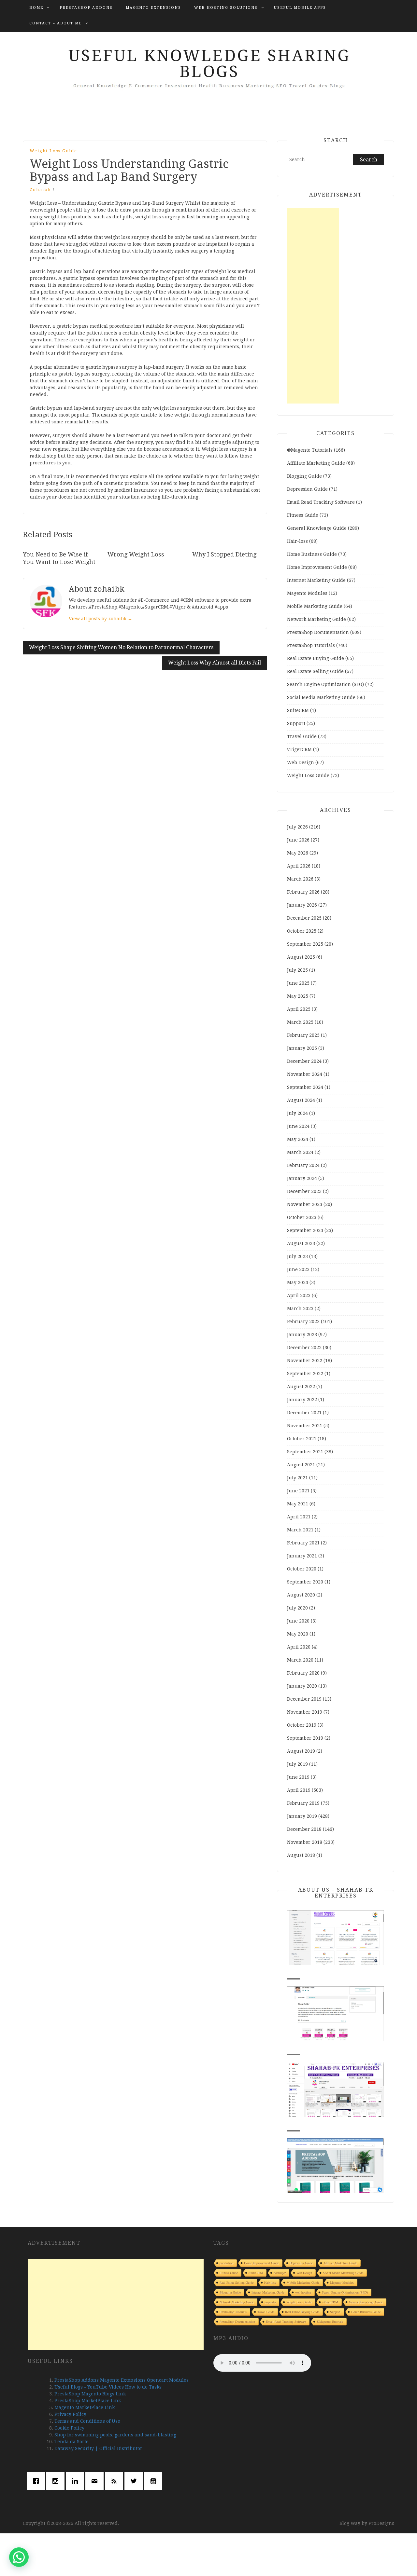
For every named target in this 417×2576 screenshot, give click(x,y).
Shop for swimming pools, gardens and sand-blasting (115, 2435)
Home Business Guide (312, 554)
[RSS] (116, 2481)
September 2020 (305, 1582)
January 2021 (302, 1556)
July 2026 (297, 827)
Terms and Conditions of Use (87, 2421)
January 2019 (302, 1816)
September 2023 (305, 1230)
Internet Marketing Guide (316, 580)
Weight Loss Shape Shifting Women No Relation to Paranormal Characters (121, 647)
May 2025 (298, 996)
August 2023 (301, 1243)
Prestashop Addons (86, 8)
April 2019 (299, 1790)
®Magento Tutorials (310, 450)
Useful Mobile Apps (300, 8)
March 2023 (300, 1309)
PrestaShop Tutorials (311, 645)
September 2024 (305, 1087)
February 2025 (303, 1035)
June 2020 (298, 1621)
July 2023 (297, 1256)
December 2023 (304, 1191)
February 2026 (303, 892)
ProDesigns (381, 2523)
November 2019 (305, 1712)
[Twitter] (135, 2481)
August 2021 (301, 1465)
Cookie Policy (69, 2428)
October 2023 (302, 1217)
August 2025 (301, 957)
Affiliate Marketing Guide (316, 463)
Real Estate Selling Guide (315, 671)
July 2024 (297, 1113)
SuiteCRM (298, 710)
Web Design (301, 762)
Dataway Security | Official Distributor (98, 2448)
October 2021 (302, 1439)
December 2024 (304, 1061)
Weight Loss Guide (53, 151)
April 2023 (299, 1295)
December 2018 (304, 1829)
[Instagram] (57, 2481)
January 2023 (302, 1335)
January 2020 (302, 1686)
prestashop (226, 2263)
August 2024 (301, 1100)
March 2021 (300, 1530)
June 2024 (298, 1126)
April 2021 (299, 1517)
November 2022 (305, 1361)
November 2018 (305, 1842)
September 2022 (305, 1374)
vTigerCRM (299, 749)
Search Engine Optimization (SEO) (325, 684)
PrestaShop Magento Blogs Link (90, 2394)
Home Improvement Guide (317, 567)
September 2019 (305, 1738)
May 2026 (298, 853)
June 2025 (298, 983)
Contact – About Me (56, 23)
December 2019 (304, 1699)
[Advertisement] (313, 306)
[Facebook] (37, 2481)
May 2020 (298, 1634)
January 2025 (302, 1048)
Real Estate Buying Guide (316, 658)
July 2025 (297, 970)
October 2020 (302, 1569)
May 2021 (298, 1504)
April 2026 (299, 866)
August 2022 (301, 1387)
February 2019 (303, 1803)
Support (296, 723)
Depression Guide (307, 489)
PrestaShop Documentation (318, 632)
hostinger (280, 2273)
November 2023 (305, 1204)
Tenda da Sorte (72, 2442)
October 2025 (302, 931)
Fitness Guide (303, 515)
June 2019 (298, 1777)
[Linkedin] (77, 2481)
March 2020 (300, 1660)
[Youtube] (155, 2481)
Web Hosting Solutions (226, 8)
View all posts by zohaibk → (101, 619)
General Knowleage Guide (317, 528)
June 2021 (298, 1491)
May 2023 (298, 1282)
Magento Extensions (153, 8)
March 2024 (300, 1152)
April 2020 (299, 1647)
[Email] (96, 2481)
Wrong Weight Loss (136, 554)
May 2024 (298, 1139)
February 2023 (303, 1322)
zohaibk (40, 190)
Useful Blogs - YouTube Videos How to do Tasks (108, 2387)
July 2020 (297, 1608)
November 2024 (305, 1074)
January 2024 (302, 1178)
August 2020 (301, 1595)
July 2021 (297, 1478)
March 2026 (300, 879)
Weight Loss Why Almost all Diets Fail (215, 663)
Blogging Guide (304, 476)
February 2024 (303, 1165)
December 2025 (304, 918)
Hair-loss (297, 541)
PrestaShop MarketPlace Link (88, 2401)
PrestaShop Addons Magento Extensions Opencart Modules (122, 2380)
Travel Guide (302, 736)
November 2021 (305, 1426)
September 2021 (305, 1452)
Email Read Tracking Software (321, 502)
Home (36, 8)
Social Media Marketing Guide (321, 697)
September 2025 (305, 944)
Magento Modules (307, 593)
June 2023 (298, 1269)
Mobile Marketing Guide (315, 606)
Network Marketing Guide (316, 619)
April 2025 (299, 1009)
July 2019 (297, 1764)
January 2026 (302, 905)
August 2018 (301, 1855)
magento (270, 2302)
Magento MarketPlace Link (85, 2407)
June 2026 (298, 840)
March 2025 (300, 1022)
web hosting (303, 2292)
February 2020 (303, 1673)
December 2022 (304, 1348)
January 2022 (302, 1400)
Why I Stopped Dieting (224, 554)
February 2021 (303, 1543)
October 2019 (302, 1725)
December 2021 (304, 1413)
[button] (19, 2557)
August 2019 (301, 1751)
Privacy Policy (70, 2414)
